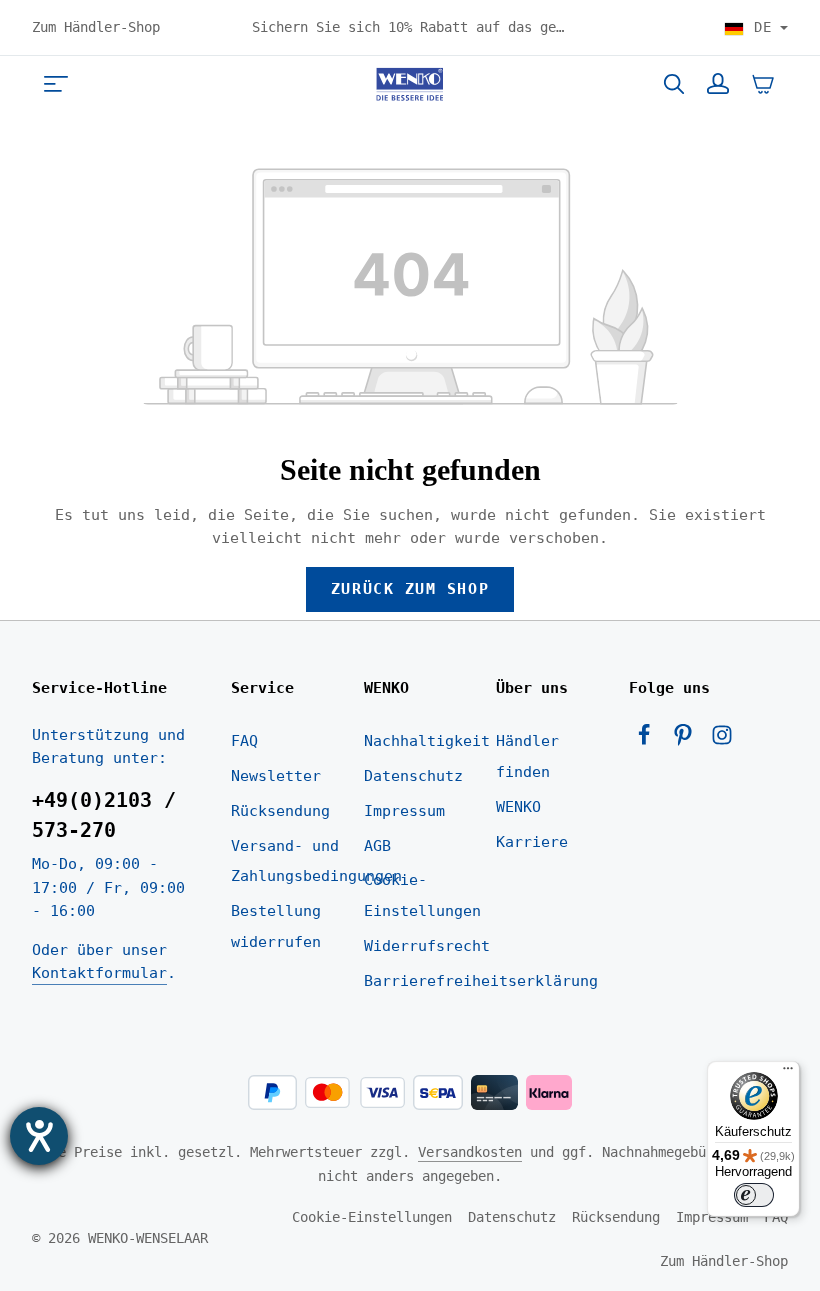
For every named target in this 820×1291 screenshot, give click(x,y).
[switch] (754, 1195)
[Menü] (56, 84)
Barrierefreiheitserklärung (481, 981)
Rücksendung (280, 811)
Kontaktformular (99, 973)
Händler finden (527, 756)
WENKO (518, 807)
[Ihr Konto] (718, 84)
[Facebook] (648, 741)
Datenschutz (413, 776)
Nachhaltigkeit (427, 741)
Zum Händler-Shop (96, 27)
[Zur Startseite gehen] (409, 84)
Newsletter (276, 776)
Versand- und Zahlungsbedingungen (316, 861)
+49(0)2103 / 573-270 (104, 815)
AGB (377, 846)
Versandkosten (470, 1152)
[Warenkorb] (763, 84)
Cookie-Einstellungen (422, 895)
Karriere (532, 842)
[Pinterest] (687, 741)
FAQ (244, 741)
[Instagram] (722, 741)
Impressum (404, 811)
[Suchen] (674, 84)
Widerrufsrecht (427, 946)
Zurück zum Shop (410, 589)
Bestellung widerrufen (276, 926)
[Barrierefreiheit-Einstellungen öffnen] (39, 1136)
